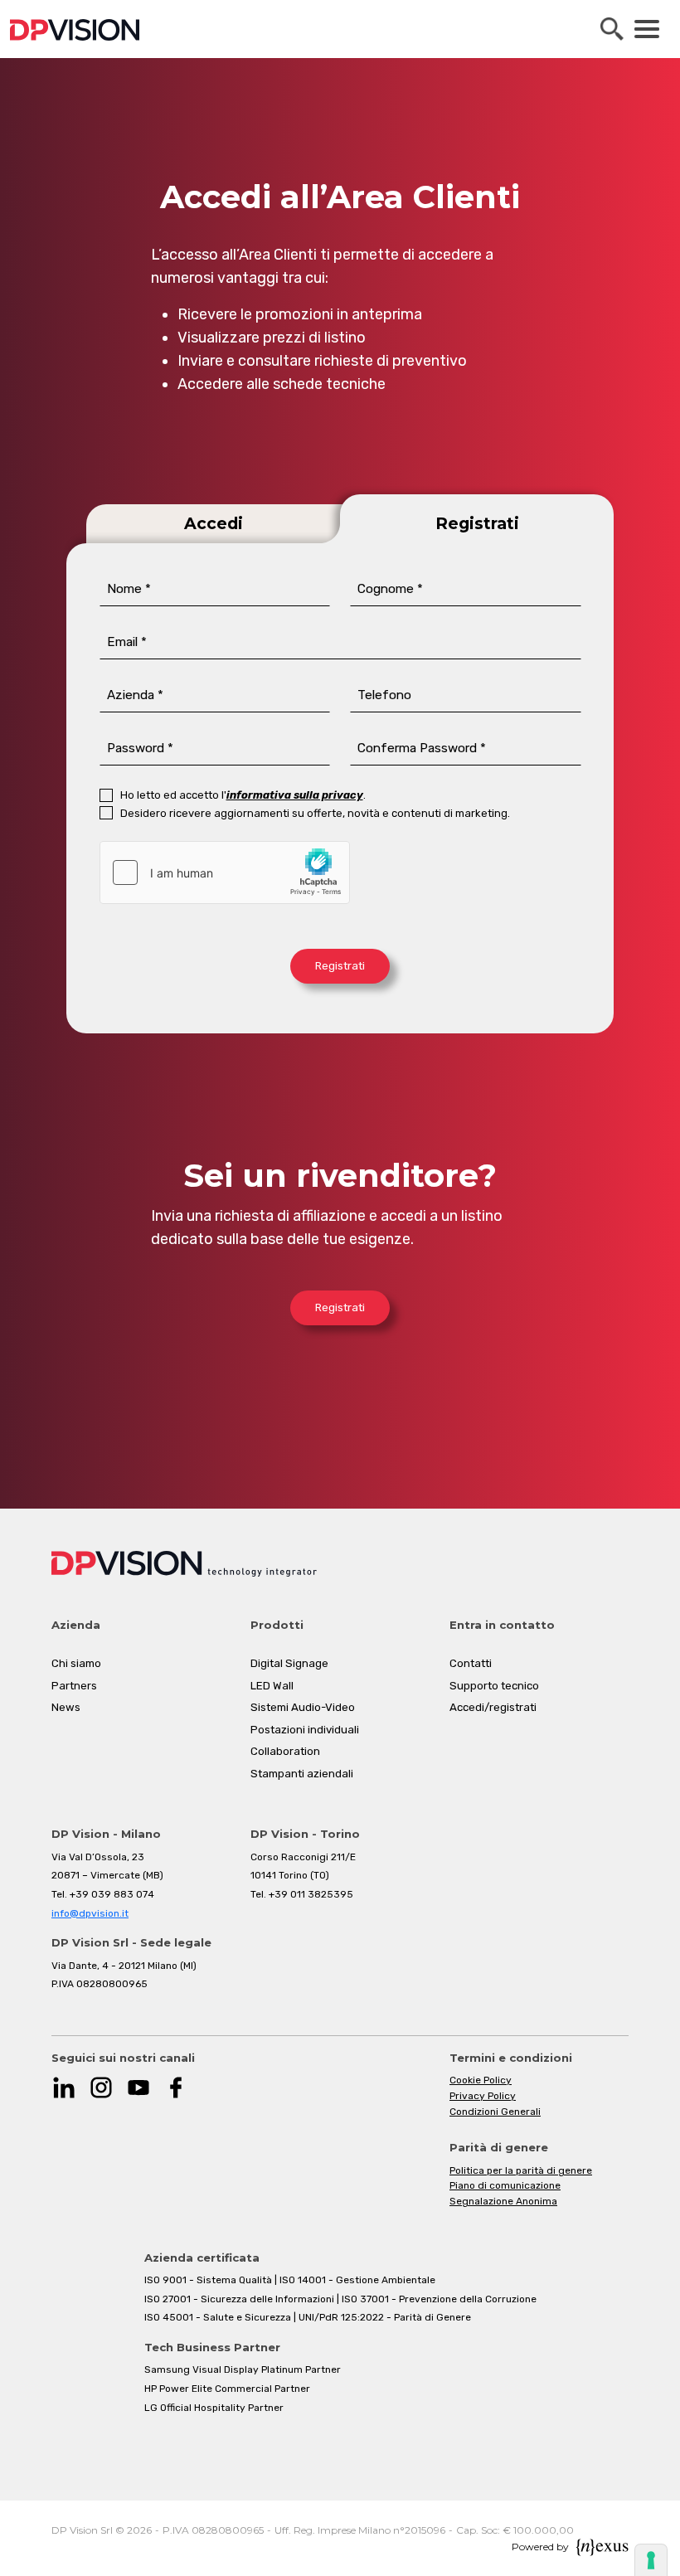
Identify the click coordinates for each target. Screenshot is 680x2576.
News (66, 1707)
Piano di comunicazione (505, 2185)
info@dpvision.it (90, 1913)
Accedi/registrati (493, 1707)
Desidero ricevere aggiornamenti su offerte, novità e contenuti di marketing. (315, 813)
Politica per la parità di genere (521, 2170)
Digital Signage (289, 1663)
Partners (74, 1686)
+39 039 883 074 (112, 1894)
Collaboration (285, 1751)
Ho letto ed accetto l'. (243, 795)
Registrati (340, 966)
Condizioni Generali (495, 2112)
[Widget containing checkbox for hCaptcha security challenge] (225, 872)
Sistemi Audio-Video (303, 1707)
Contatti (471, 1663)
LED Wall (272, 1686)
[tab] (203, 519)
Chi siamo (76, 1663)
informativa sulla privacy (295, 795)
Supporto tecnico (494, 1686)
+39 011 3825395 (311, 1894)
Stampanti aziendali (302, 1774)
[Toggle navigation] (647, 29)
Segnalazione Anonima (503, 2201)
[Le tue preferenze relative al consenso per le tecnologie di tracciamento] (651, 2560)
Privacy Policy (483, 2096)
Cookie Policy (481, 2080)
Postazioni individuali (305, 1730)
